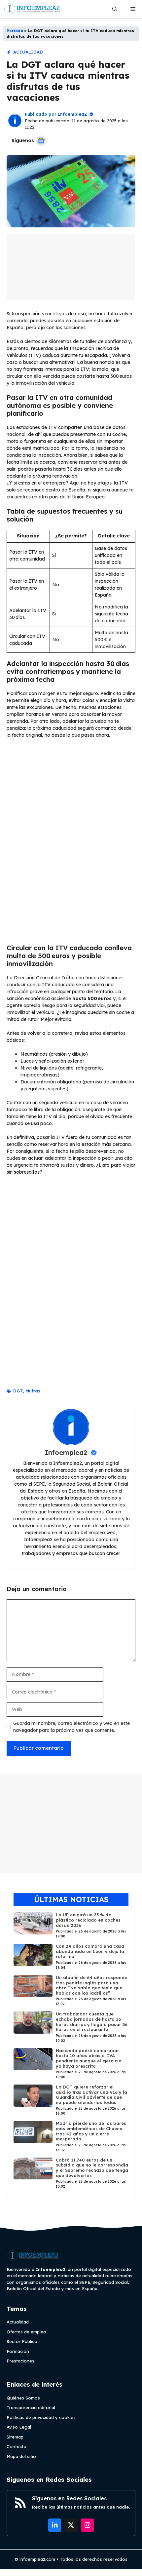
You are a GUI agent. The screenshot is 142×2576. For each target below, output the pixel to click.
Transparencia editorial (31, 2407)
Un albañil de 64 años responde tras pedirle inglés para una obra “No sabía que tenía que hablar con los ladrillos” (91, 1985)
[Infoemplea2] (32, 9)
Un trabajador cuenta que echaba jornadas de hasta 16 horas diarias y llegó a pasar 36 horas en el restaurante (92, 2022)
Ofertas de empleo (26, 2332)
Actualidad (28, 52)
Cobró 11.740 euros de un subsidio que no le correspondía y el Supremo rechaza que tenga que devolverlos (92, 2167)
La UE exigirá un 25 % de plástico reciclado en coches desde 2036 (88, 1920)
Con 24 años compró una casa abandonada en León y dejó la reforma (90, 1951)
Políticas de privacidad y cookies (41, 2417)
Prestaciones (20, 2361)
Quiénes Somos (23, 2398)
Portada (15, 31)
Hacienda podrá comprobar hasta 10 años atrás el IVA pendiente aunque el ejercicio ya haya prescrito (89, 2058)
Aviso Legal (19, 2427)
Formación (18, 2351)
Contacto (17, 2446)
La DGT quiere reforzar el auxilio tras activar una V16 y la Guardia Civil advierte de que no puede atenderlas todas (91, 2095)
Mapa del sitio (21, 2456)
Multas (33, 1391)
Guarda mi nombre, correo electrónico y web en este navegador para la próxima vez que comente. (71, 1727)
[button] (115, 9)
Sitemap (15, 2437)
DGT (18, 1391)
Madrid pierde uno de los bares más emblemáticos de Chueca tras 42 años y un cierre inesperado (91, 2131)
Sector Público (22, 2341)
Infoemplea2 (72, 114)
